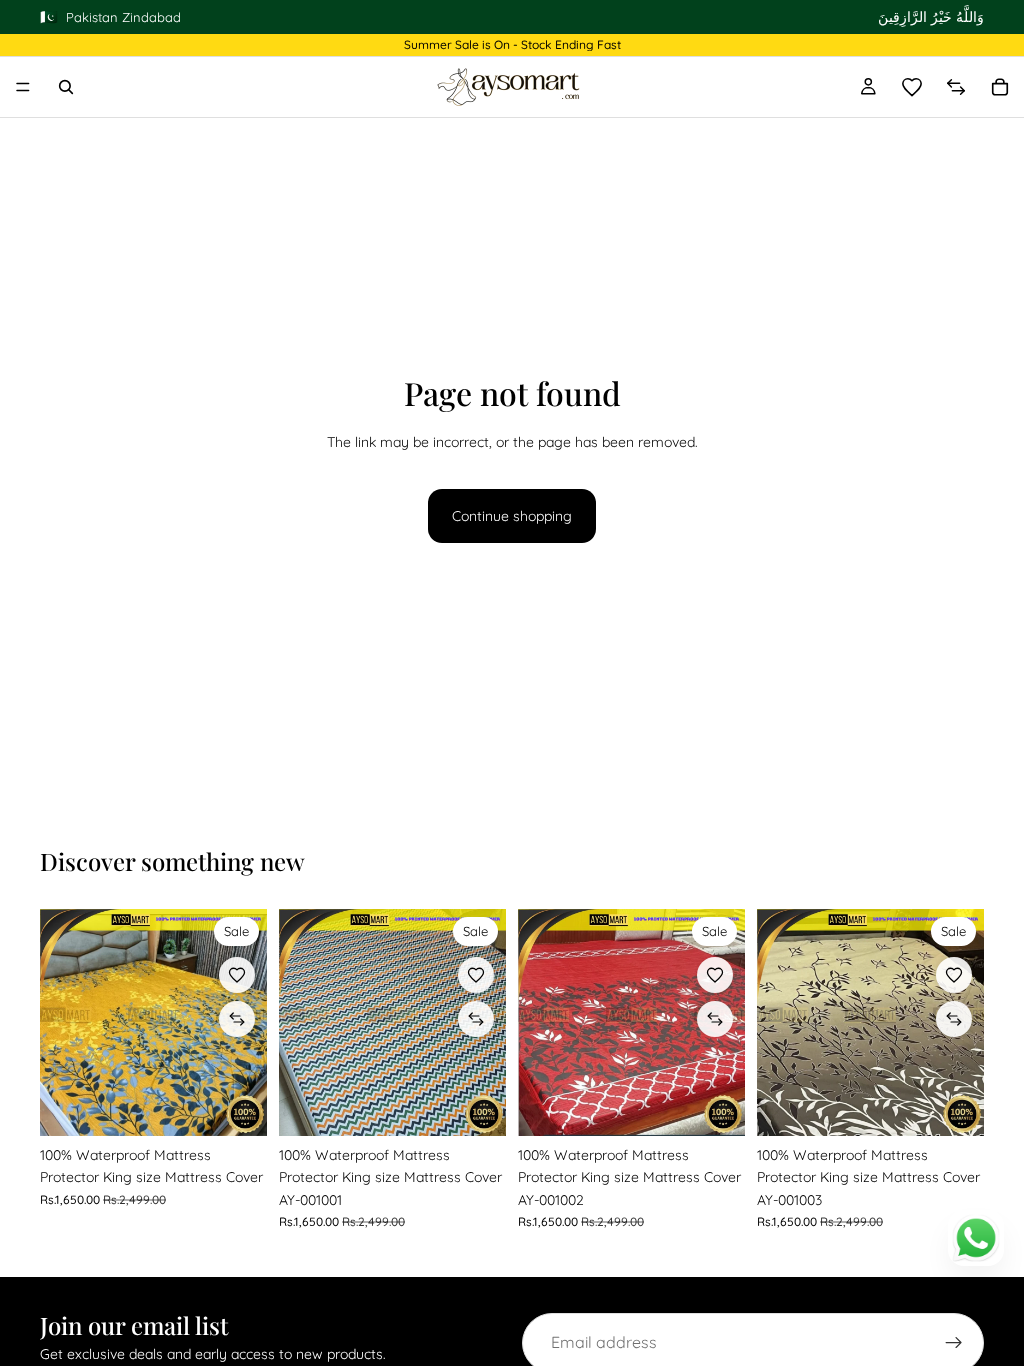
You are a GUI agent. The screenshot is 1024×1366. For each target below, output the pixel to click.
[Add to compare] (237, 1019)
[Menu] (23, 87)
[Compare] (956, 87)
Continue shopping (512, 516)
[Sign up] (954, 1343)
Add (253, 1105)
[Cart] (1000, 87)
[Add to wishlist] (237, 975)
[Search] (66, 87)
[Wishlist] (912, 87)
